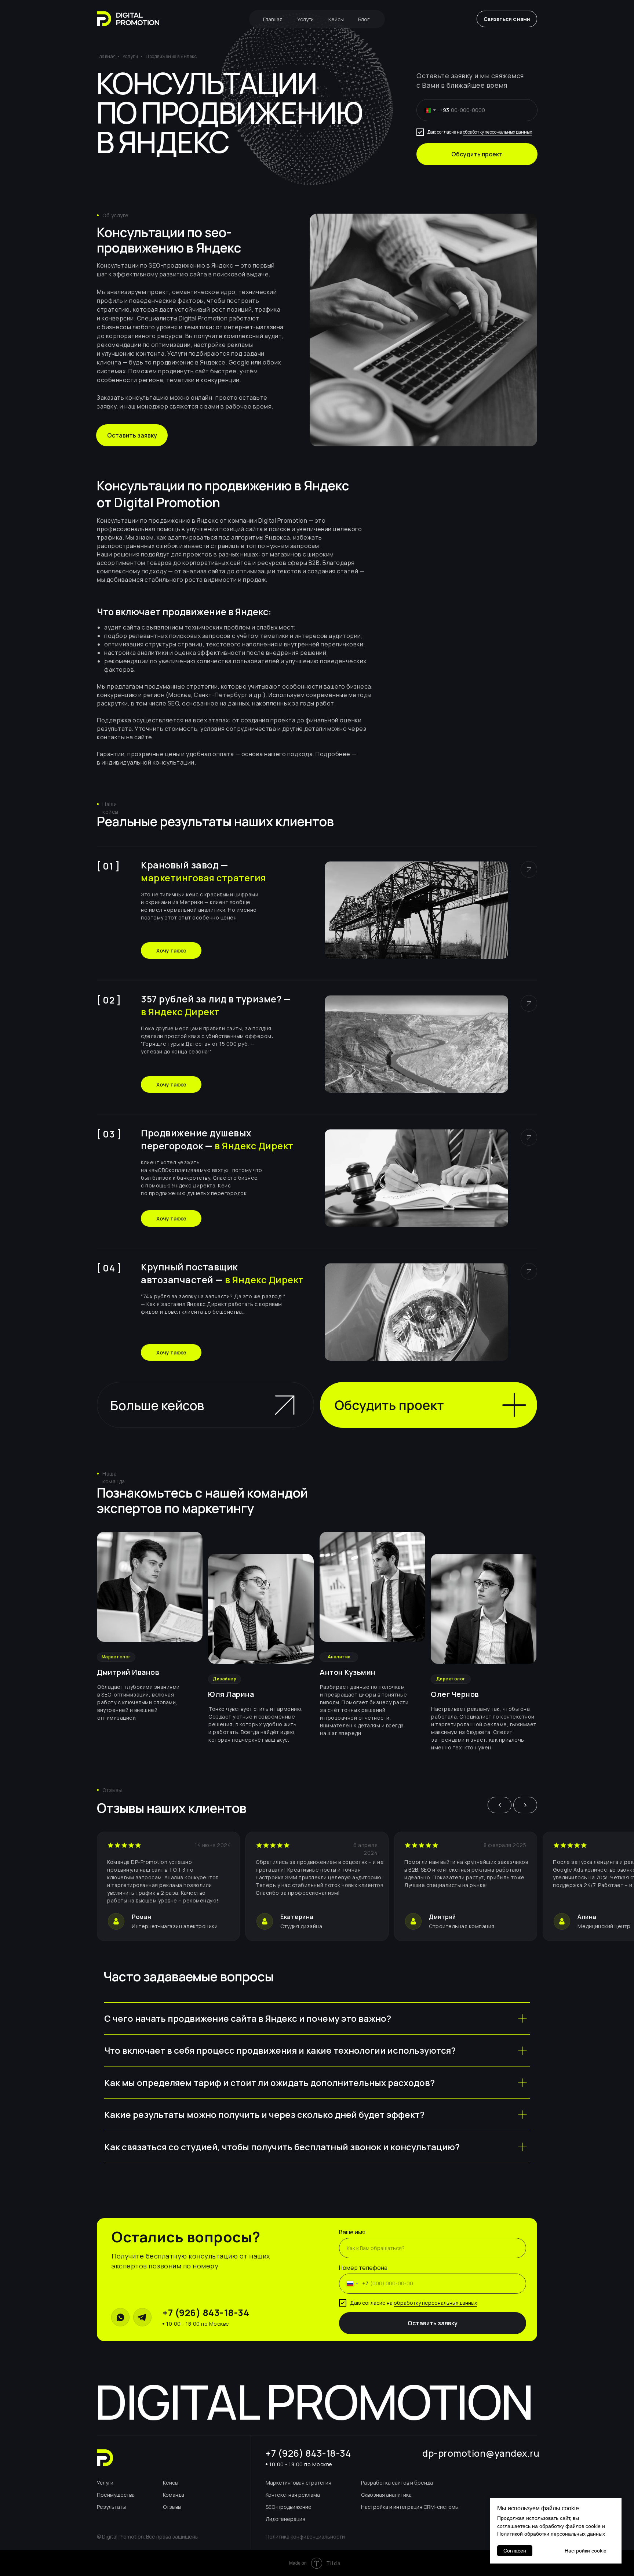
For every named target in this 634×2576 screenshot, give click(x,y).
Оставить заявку (433, 2323)
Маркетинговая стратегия (298, 2483)
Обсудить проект (477, 154)
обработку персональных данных (498, 132)
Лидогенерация (285, 2519)
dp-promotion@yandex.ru (481, 2453)
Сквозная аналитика (386, 2495)
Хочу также (171, 950)
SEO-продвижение (289, 2507)
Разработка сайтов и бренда (397, 2483)
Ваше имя (352, 2232)
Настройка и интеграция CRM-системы (410, 2507)
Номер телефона (363, 2268)
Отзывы (172, 2507)
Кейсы (336, 19)
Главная (273, 19)
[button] (429, 1405)
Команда (174, 2495)
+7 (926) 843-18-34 (206, 2313)
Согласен (515, 2551)
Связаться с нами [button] (507, 19)
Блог (364, 19)
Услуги (305, 19)
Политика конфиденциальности (305, 2537)
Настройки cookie (586, 2551)
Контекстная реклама (293, 2495)
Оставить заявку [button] (132, 435)
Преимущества (116, 2495)
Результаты (111, 2507)
